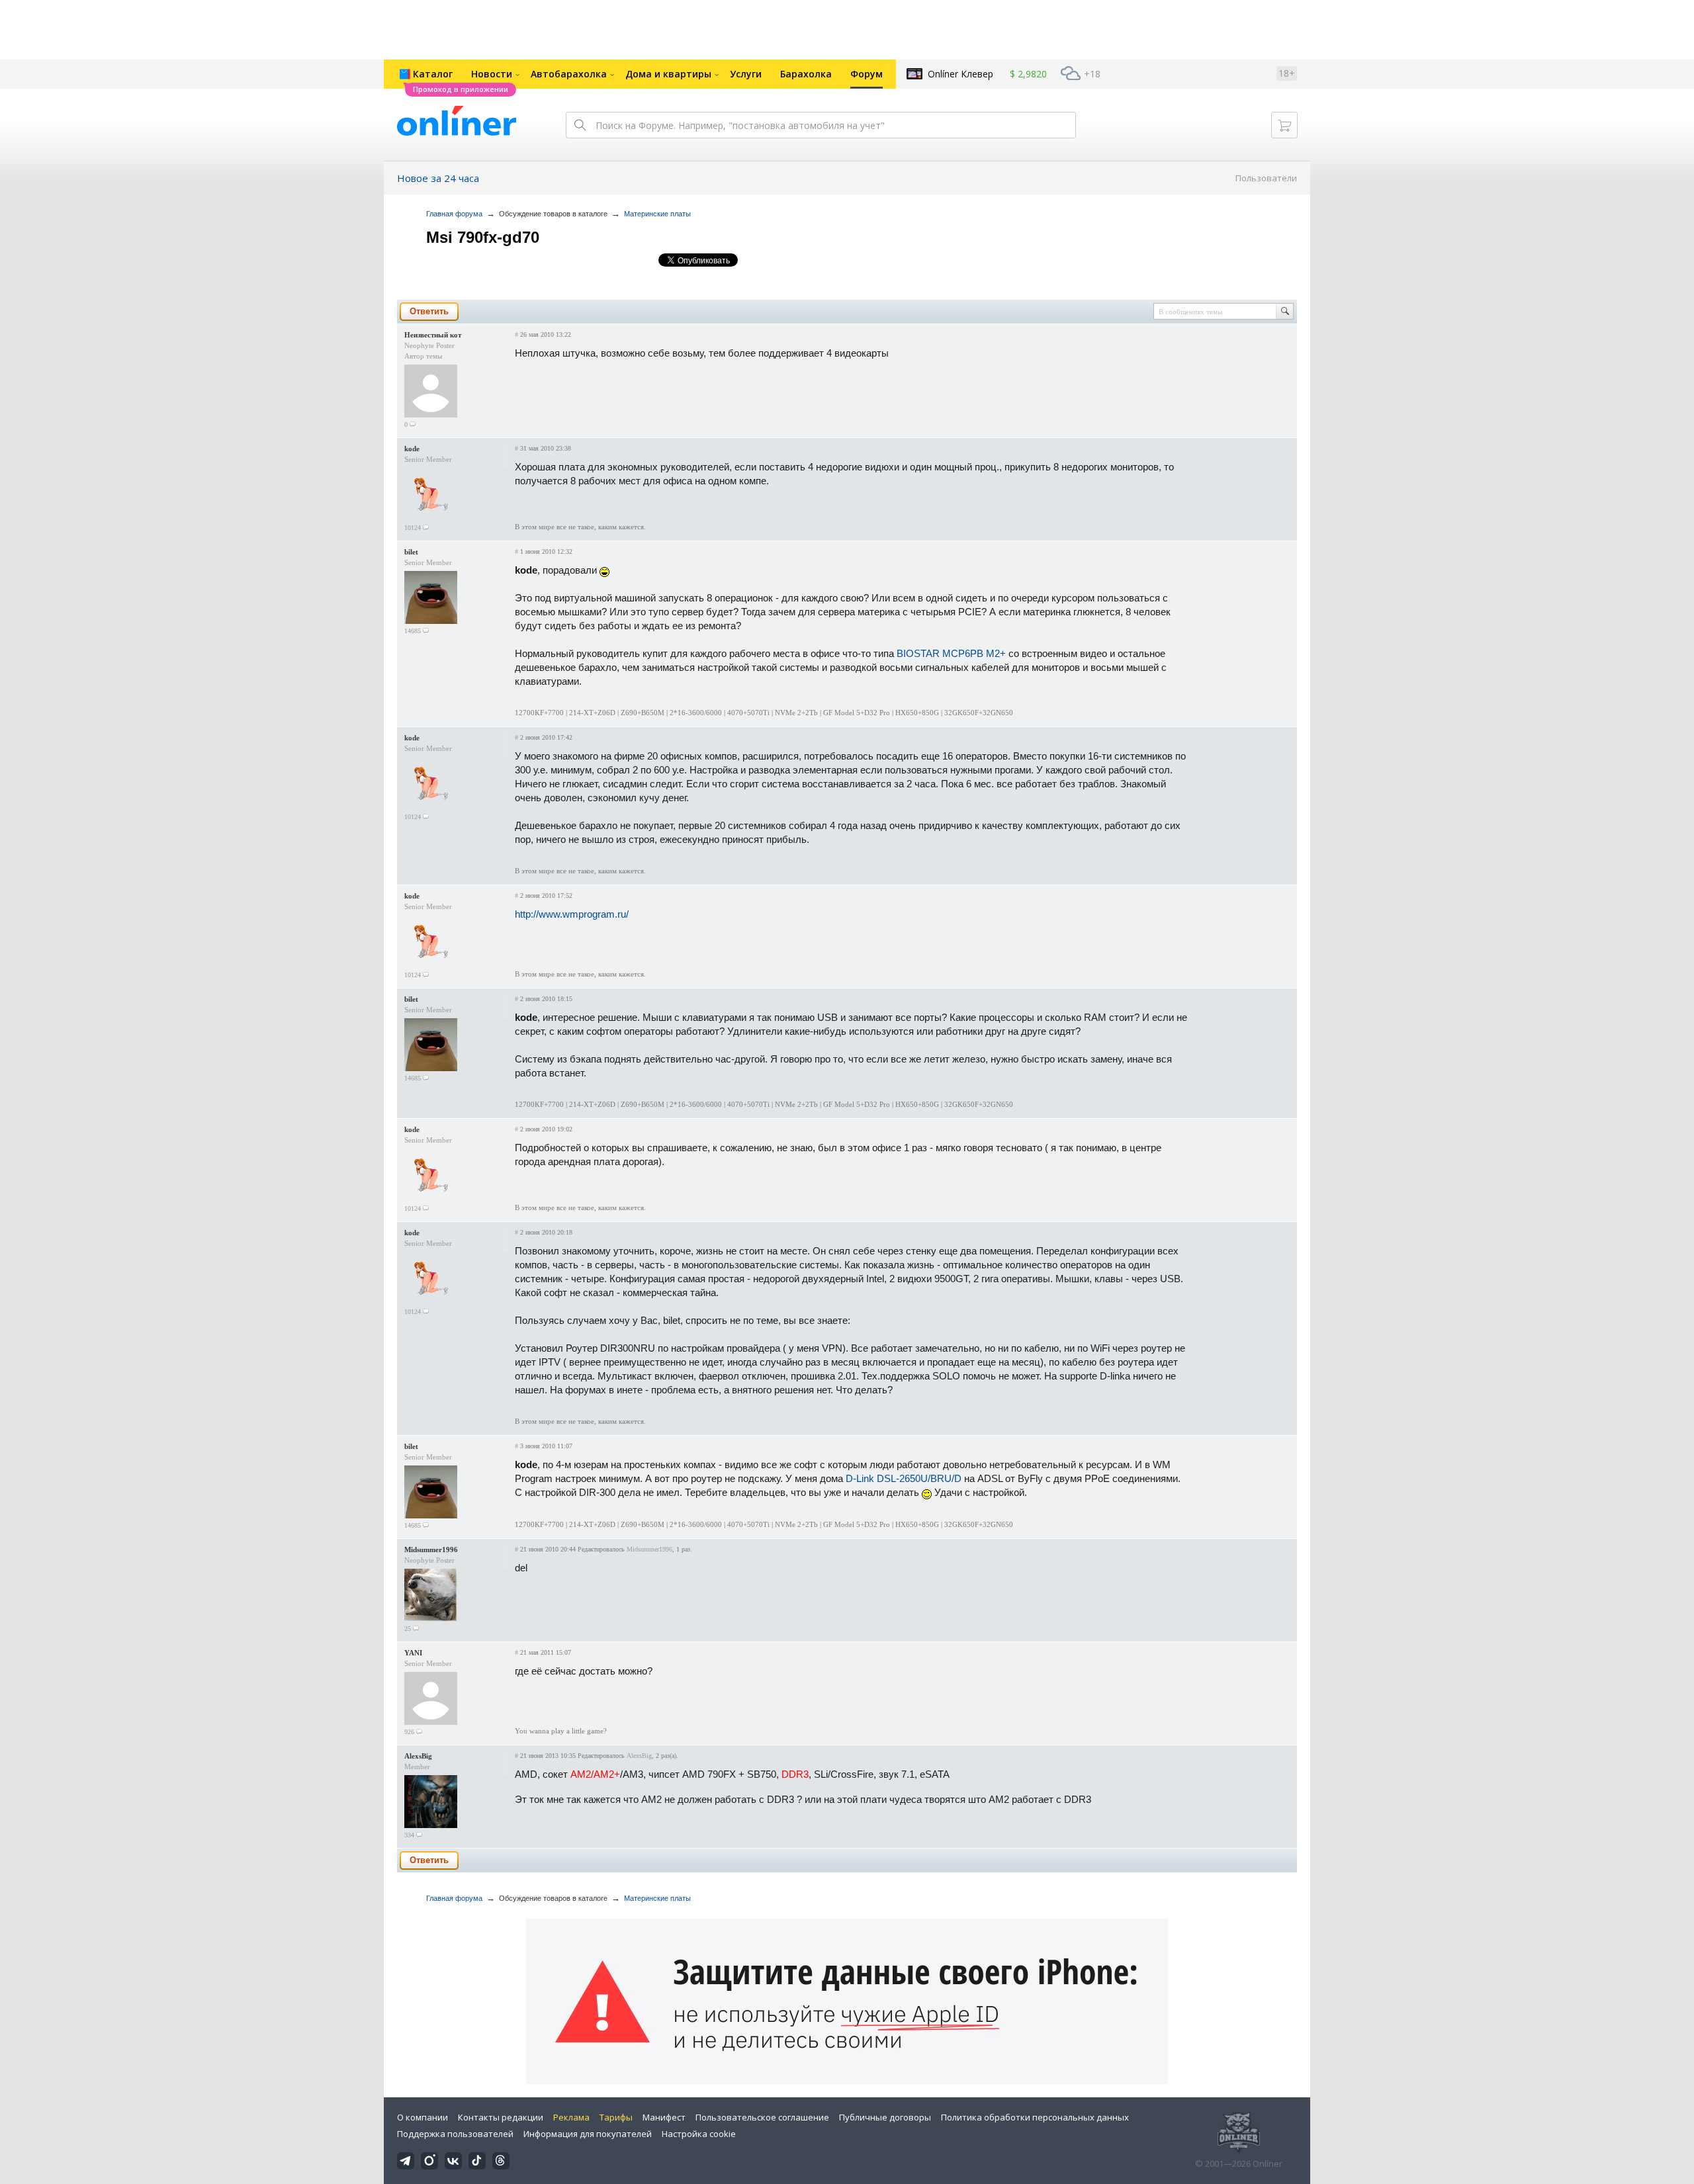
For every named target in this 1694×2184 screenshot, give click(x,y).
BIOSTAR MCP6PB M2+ (951, 653)
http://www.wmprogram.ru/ (572, 914)
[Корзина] (1284, 125)
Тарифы (616, 2117)
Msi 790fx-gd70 (483, 237)
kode (412, 449)
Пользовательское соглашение (762, 2117)
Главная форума (454, 214)
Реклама (571, 2117)
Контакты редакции (501, 2117)
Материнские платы (657, 214)
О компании (423, 2117)
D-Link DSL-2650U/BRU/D (904, 1478)
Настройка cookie (699, 2134)
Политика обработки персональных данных (1035, 2117)
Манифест (664, 2117)
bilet (411, 552)
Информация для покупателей (588, 2134)
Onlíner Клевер (960, 74)
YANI (413, 1653)
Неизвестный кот (433, 335)
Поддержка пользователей (455, 2134)
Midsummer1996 (431, 1550)
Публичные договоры (885, 2117)
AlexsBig (418, 1756)
